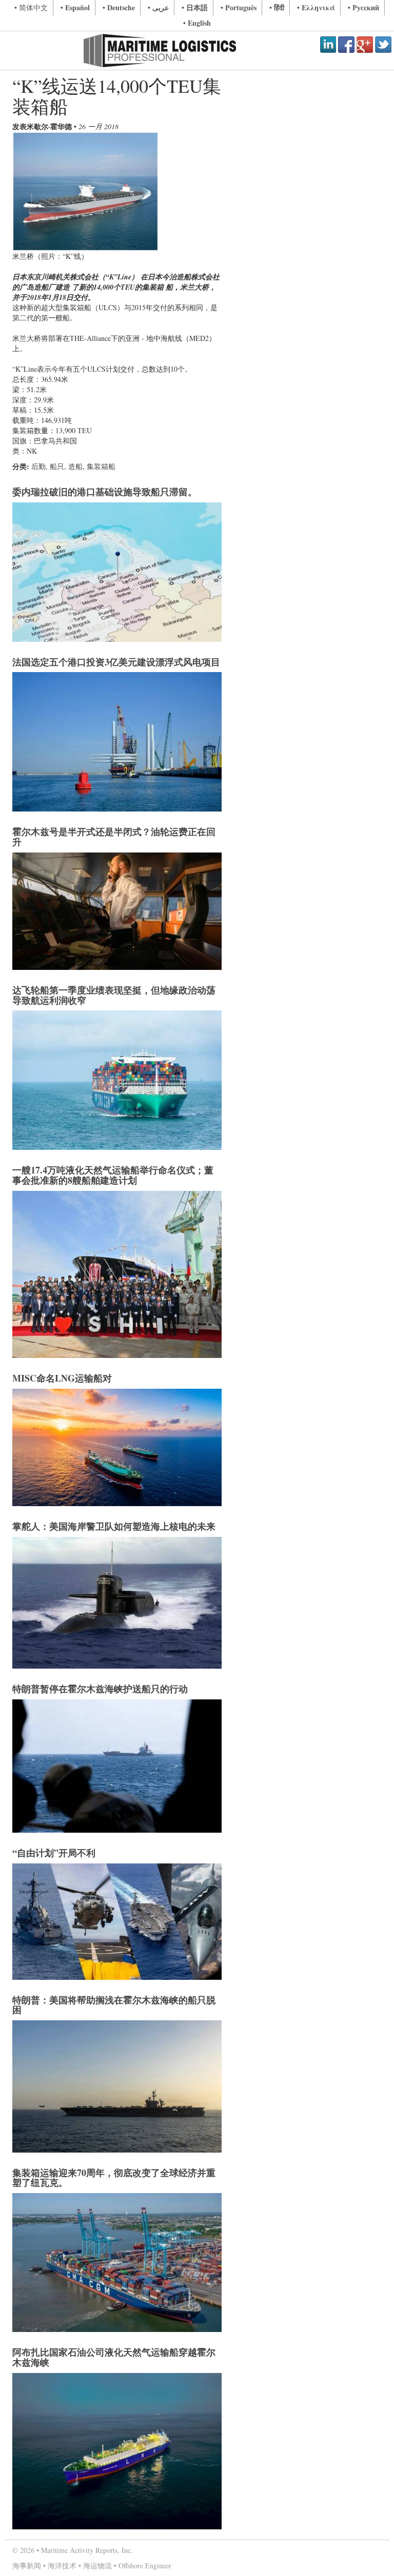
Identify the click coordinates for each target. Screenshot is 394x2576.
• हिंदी (277, 7)
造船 (75, 466)
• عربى (158, 7)
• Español (75, 7)
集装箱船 (101, 466)
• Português (239, 7)
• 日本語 (195, 7)
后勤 (38, 466)
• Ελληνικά (316, 7)
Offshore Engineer (145, 2565)
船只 (57, 466)
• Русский (363, 7)
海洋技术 (62, 2565)
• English (197, 23)
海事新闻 (27, 2565)
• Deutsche (119, 7)
